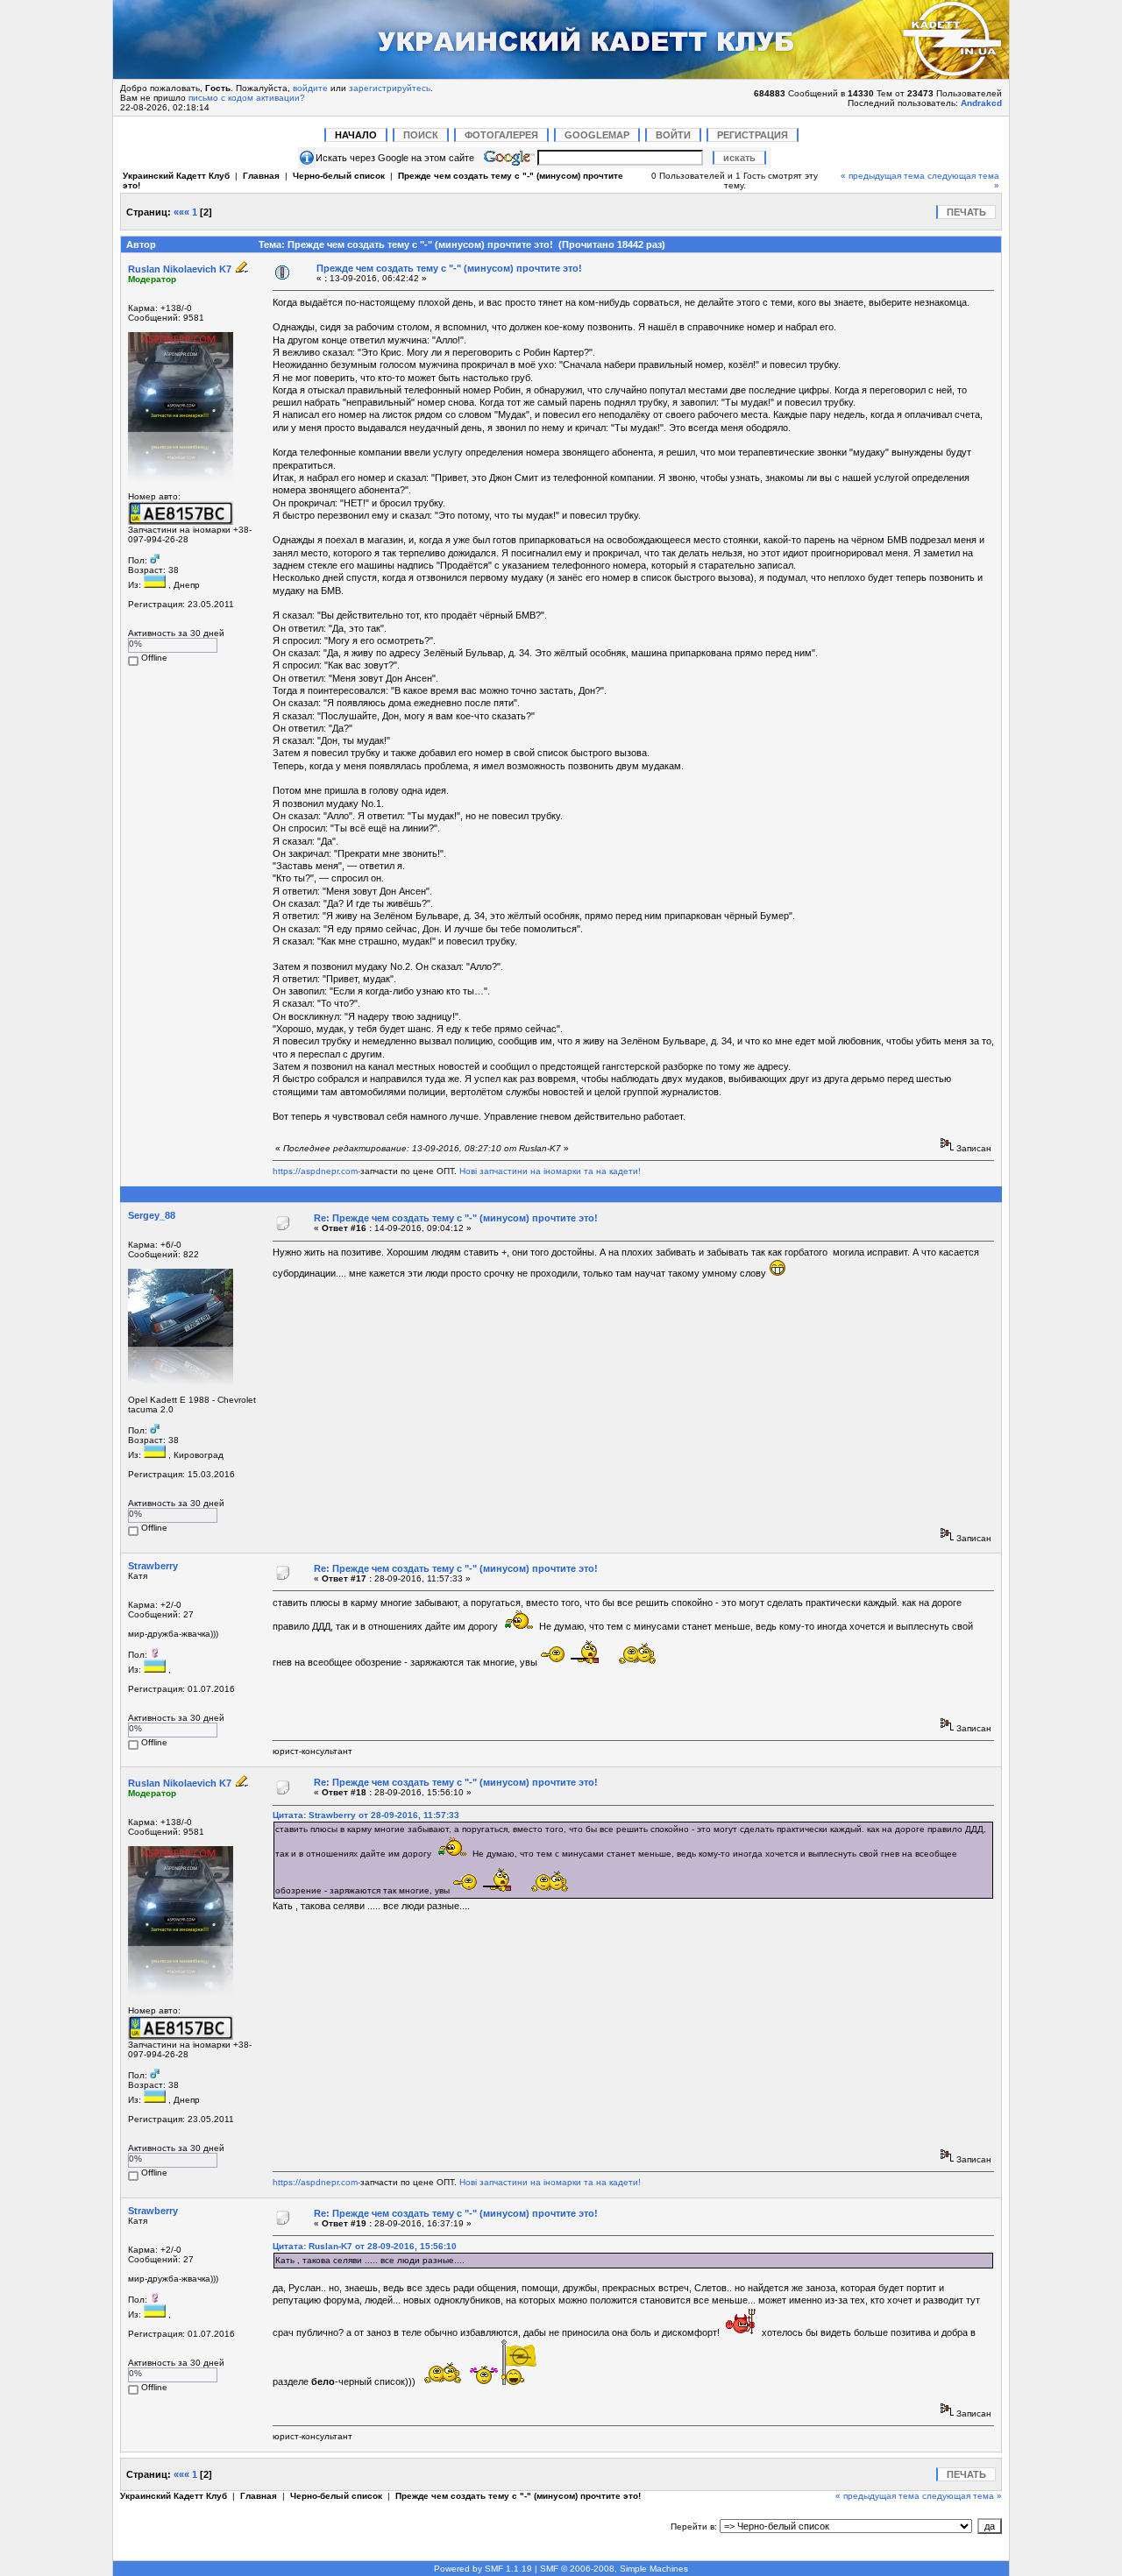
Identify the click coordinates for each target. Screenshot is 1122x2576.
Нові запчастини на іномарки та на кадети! (550, 1171)
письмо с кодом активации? (247, 98)
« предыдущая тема (883, 176)
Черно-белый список (339, 176)
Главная (261, 176)
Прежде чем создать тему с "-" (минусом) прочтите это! (449, 268)
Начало (356, 135)
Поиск (421, 135)
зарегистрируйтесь (390, 88)
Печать (966, 212)
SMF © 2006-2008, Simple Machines (614, 2569)
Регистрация (753, 135)
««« (181, 212)
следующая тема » (962, 2496)
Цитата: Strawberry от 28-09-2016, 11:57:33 (366, 1815)
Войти (673, 135)
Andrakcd (981, 103)
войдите (310, 88)
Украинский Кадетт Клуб (176, 176)
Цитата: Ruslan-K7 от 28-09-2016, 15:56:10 (365, 2246)
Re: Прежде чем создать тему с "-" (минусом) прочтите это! (456, 1218)
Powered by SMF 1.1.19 (483, 2569)
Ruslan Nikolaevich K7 (180, 269)
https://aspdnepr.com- (316, 1171)
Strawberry (153, 1566)
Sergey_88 (152, 1215)
